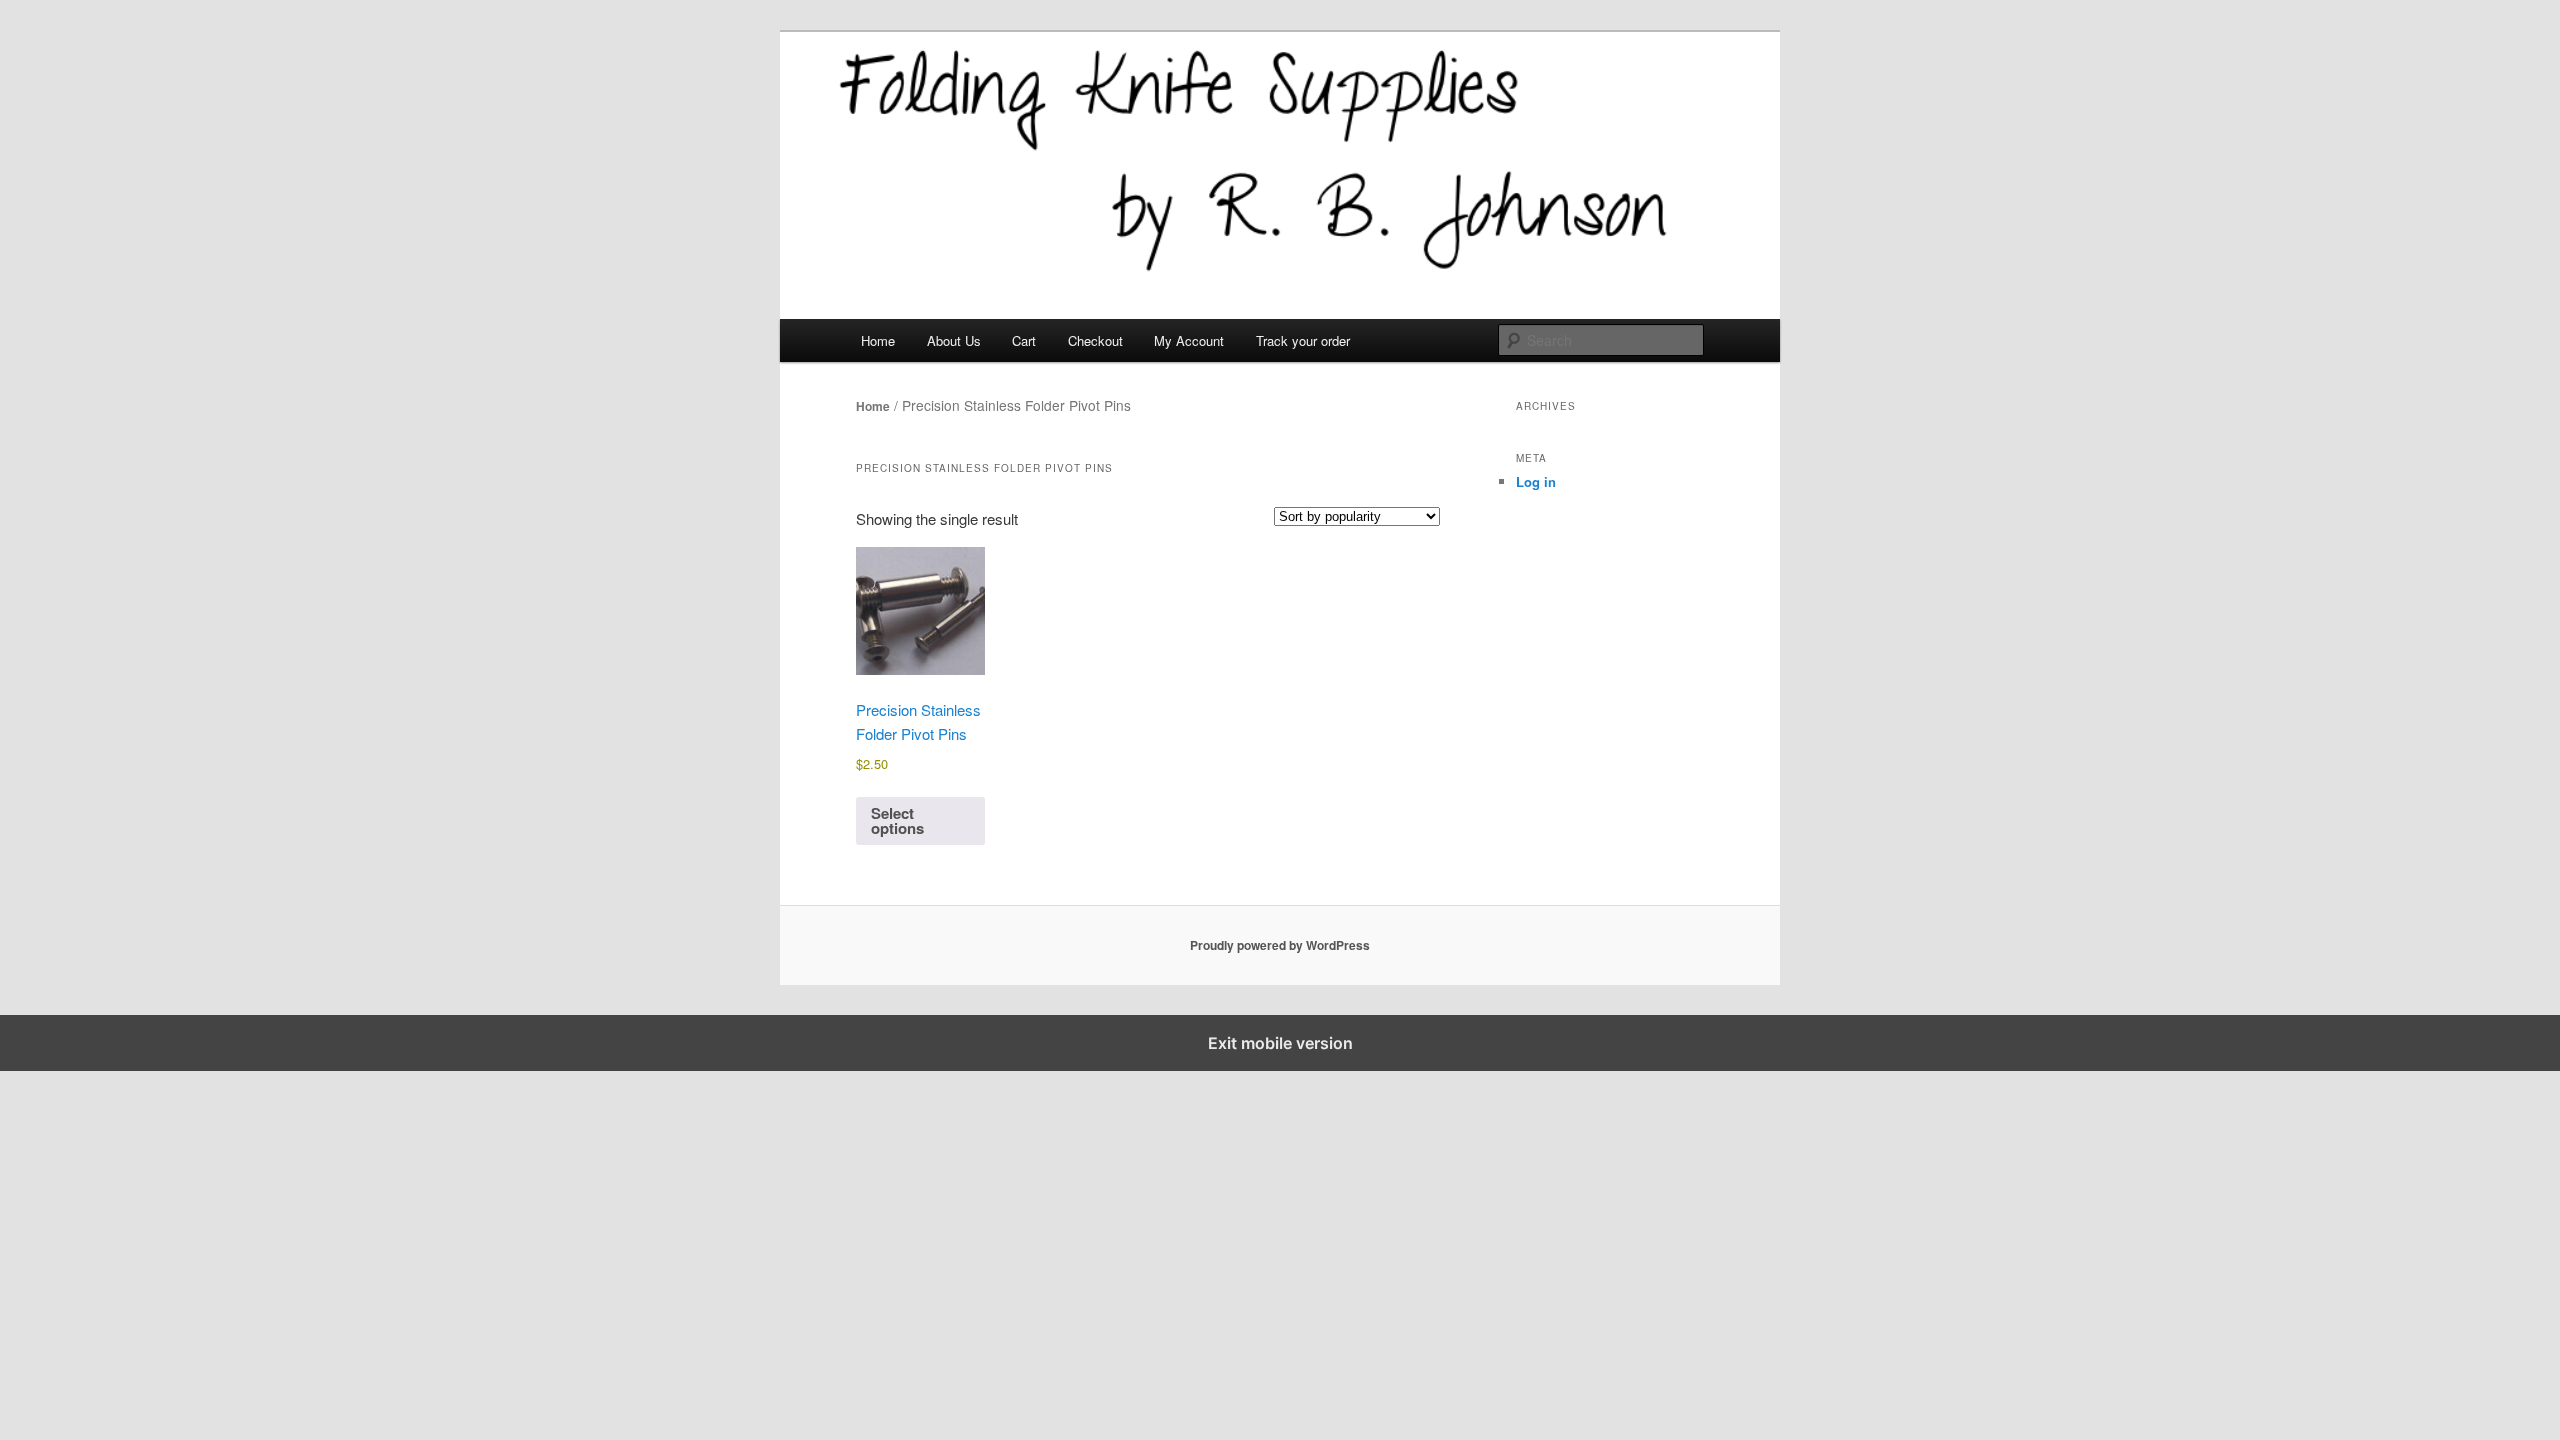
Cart (1024, 340)
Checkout (1095, 340)
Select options (897, 820)
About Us (954, 340)
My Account (1189, 340)
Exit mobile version (1280, 1043)
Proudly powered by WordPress (1280, 945)
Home (878, 340)
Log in (1536, 481)
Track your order (1303, 340)
